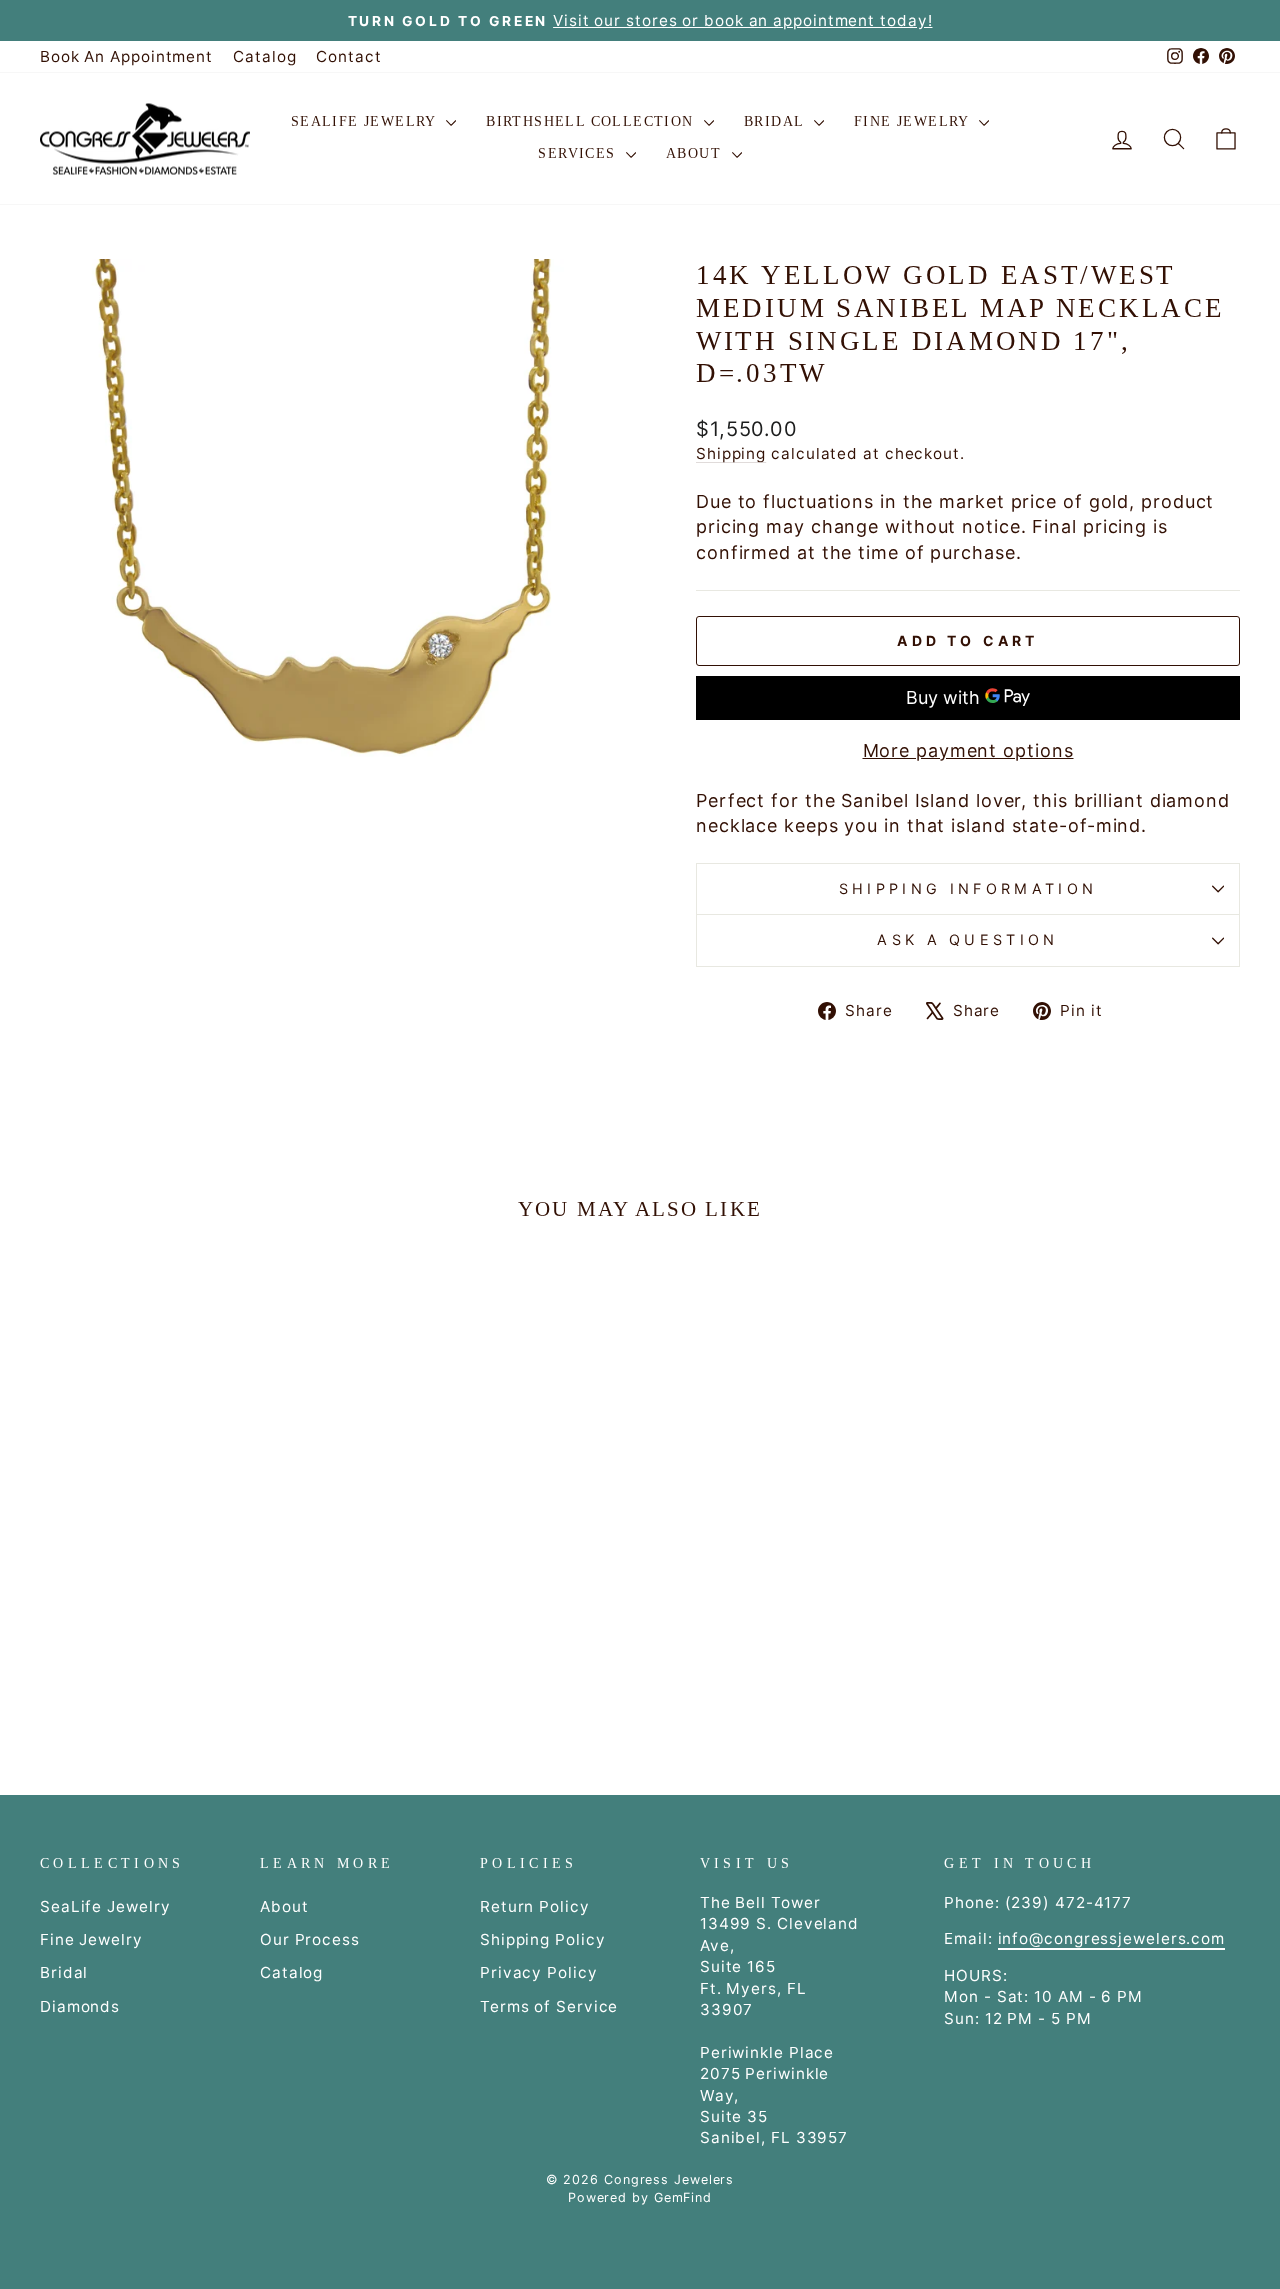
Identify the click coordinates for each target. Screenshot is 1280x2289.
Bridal (776, 121)
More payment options (968, 750)
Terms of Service (549, 2006)
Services (579, 153)
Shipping (731, 453)
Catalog (264, 56)
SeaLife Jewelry (366, 121)
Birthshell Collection (592, 121)
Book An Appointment (126, 56)
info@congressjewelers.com (1112, 1938)
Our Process (310, 1939)
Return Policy (535, 1906)
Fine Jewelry (914, 121)
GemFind (683, 2197)
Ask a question (967, 939)
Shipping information (968, 888)
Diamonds (80, 2006)
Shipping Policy (543, 1939)
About (696, 153)
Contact (348, 56)
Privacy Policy (539, 1972)
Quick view (182, 1531)
